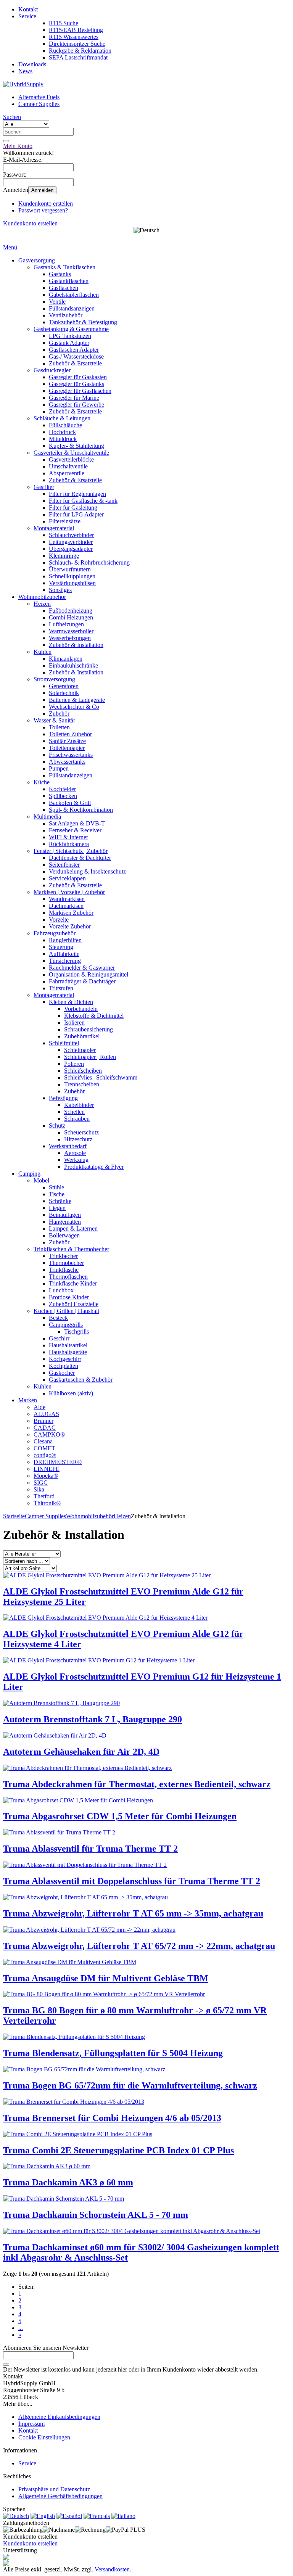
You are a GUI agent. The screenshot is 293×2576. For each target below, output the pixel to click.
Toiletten (59, 727)
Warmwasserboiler (71, 631)
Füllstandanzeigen (71, 775)
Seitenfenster (64, 865)
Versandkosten (112, 2569)
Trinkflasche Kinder (73, 1283)
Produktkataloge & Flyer (94, 1167)
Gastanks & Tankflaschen (64, 267)
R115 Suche (64, 23)
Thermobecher (66, 1263)
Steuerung (61, 947)
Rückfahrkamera (69, 844)
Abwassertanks (67, 762)
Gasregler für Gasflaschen (80, 391)
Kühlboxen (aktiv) (71, 1393)
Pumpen (59, 768)
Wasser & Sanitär (54, 720)
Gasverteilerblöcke (71, 459)
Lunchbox (61, 1290)
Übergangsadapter (71, 549)
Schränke (60, 1201)
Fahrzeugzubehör (55, 933)
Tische (57, 1194)
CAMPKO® (49, 1434)
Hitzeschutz (78, 1139)
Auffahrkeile (64, 954)
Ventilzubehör (66, 315)
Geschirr (59, 1338)
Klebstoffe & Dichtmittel (94, 1016)
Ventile (57, 302)
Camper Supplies (39, 104)
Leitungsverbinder (71, 542)
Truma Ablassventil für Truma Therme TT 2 (90, 1849)
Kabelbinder (79, 1105)
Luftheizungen (66, 624)
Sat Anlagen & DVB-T (77, 823)
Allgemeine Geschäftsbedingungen (60, 2496)
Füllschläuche (65, 425)
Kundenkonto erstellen (46, 204)
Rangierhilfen (65, 940)
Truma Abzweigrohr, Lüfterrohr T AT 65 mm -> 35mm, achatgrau (133, 1913)
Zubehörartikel (82, 1036)
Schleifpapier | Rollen (90, 1057)
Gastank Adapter (69, 343)
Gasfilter (44, 487)
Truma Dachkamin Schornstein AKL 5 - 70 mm (96, 2215)
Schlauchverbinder (71, 535)
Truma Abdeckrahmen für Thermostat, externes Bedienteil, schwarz (137, 1784)
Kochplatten (64, 1366)
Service (27, 16)
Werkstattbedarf (68, 1146)
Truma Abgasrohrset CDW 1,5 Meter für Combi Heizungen (120, 1816)
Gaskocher (62, 1373)
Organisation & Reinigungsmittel (89, 974)
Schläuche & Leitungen (62, 418)
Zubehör (59, 714)
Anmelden (42, 190)
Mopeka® (46, 1476)
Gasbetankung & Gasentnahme (71, 329)
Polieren (74, 1064)
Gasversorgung (37, 260)
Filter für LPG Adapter (76, 514)
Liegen (57, 1208)
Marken (28, 1400)
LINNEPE (47, 1469)
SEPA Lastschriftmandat (78, 57)
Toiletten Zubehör (70, 734)
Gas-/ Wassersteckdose (76, 356)
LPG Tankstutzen (70, 336)
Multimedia (47, 817)
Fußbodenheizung (71, 611)
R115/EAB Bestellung (76, 30)
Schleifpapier (80, 1050)
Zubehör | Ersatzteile (74, 1304)
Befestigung (63, 1098)
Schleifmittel (64, 1043)
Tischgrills (76, 1331)
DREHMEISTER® (58, 1462)
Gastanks (60, 274)
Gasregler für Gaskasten (78, 377)
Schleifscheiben (83, 1071)
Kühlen (43, 652)
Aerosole (75, 1153)
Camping (29, 1174)
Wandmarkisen (67, 899)
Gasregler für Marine (74, 398)
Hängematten (65, 1222)
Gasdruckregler (52, 370)
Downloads (32, 64)
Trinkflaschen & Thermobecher (71, 1249)
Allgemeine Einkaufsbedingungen (59, 2417)
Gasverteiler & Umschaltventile (71, 453)
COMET (44, 1448)
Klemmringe (64, 556)
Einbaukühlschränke (73, 665)
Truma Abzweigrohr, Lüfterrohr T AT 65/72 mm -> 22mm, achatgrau (139, 1946)
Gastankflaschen (69, 281)
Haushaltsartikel (68, 1345)
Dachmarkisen (66, 906)
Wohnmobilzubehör (42, 597)
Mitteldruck (63, 439)
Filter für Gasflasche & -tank (83, 501)
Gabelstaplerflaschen (74, 295)
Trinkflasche (64, 1270)
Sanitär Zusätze (67, 741)
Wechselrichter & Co (74, 707)
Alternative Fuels (39, 97)
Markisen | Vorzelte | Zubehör (69, 892)
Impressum (31, 2424)
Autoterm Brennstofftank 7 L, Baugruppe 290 (93, 1719)
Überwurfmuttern (70, 569)
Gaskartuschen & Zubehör (81, 1380)
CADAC (45, 1428)
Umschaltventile (68, 466)
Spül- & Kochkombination (81, 810)
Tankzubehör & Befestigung (83, 322)
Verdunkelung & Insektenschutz (87, 871)
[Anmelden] (6, 2365)
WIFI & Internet (68, 837)
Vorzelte (59, 920)
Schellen (74, 1112)
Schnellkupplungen (72, 576)
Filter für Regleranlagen (77, 494)
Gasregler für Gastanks (76, 384)
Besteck (58, 1318)
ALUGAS (46, 1414)
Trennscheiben (82, 1084)
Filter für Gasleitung (73, 508)
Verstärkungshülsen (72, 583)
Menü (10, 247)
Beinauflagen (65, 1215)
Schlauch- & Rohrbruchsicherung (89, 562)
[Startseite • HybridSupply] (23, 84)
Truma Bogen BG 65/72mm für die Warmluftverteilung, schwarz (130, 2085)
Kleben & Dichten (71, 1002)
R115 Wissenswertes (74, 37)
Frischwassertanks (71, 755)
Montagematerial (54, 528)
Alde (39, 1407)
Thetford (44, 1496)
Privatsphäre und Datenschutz (54, 2489)
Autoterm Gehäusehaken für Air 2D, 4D (81, 1752)
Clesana (43, 1441)
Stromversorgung (54, 679)
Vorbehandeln (81, 1009)
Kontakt (28, 9)
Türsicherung (65, 961)
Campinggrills (66, 1325)
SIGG (41, 1483)
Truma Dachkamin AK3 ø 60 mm (68, 2182)
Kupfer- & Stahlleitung (76, 446)
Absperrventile (67, 473)
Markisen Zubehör (71, 913)
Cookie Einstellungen (44, 2437)
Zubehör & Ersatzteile (75, 363)
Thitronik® (47, 1503)
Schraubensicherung (89, 1029)
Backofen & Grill (70, 803)
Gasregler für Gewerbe (76, 405)
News (25, 71)
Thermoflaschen (68, 1277)
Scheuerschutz (81, 1132)
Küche (42, 782)
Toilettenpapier (67, 748)
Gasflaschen (64, 288)
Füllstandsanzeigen (72, 308)
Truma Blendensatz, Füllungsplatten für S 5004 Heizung (113, 2053)
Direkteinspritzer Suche (77, 44)
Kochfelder (62, 789)
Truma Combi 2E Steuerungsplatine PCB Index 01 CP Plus (118, 2150)
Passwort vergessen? (43, 210)
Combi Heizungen (71, 617)
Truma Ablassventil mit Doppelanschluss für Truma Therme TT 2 (132, 1881)
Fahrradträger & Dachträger (82, 981)
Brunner (43, 1421)
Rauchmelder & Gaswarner (82, 968)
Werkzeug (76, 1160)
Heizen (42, 604)
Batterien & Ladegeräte (77, 700)
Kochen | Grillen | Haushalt (66, 1311)
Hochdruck (62, 432)
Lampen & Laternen (73, 1228)
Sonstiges (60, 590)
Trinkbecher (63, 1256)
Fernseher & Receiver (75, 830)
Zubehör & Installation (76, 645)
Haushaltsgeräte (68, 1352)
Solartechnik (64, 693)
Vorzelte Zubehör (70, 926)
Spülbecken (63, 796)
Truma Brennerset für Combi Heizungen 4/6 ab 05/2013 (112, 2118)
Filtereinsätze (65, 521)
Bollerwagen (64, 1235)
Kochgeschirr (65, 1359)
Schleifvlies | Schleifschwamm (101, 1077)
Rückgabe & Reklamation (80, 51)
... (21, 2328)
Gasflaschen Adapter (74, 350)
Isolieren (74, 1023)
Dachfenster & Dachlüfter (80, 858)
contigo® (45, 1455)
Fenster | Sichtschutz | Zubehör (71, 851)
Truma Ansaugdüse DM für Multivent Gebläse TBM (106, 1978)
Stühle (56, 1187)
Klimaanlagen (66, 659)
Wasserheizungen (70, 638)
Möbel (41, 1180)
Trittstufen (61, 988)
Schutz (57, 1125)
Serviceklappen (67, 878)
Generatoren (64, 686)
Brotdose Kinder (69, 1297)
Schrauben (77, 1119)
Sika (39, 1489)
